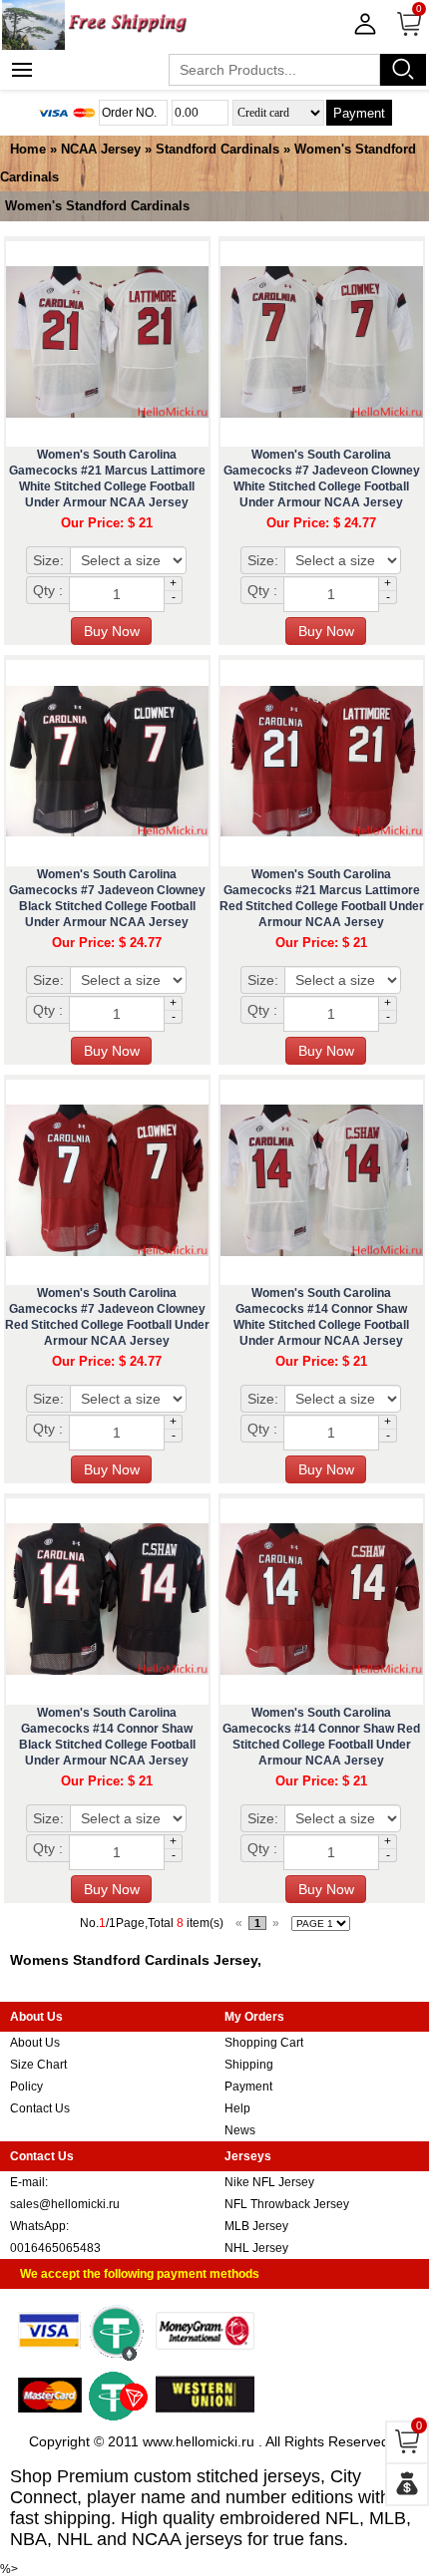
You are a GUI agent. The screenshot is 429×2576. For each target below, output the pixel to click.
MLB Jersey (256, 2226)
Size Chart (38, 2065)
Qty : (48, 590)
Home (28, 149)
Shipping (249, 2065)
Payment (359, 113)
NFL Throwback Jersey (287, 2204)
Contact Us (40, 2108)
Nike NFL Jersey (269, 2182)
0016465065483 (55, 2248)
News (240, 2130)
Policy (26, 2087)
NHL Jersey (256, 2248)
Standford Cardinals (217, 149)
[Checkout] (407, 2484)
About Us (35, 2043)
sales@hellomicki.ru (65, 2204)
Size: (48, 560)
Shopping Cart (264, 2043)
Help (237, 2108)
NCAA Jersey (101, 149)
